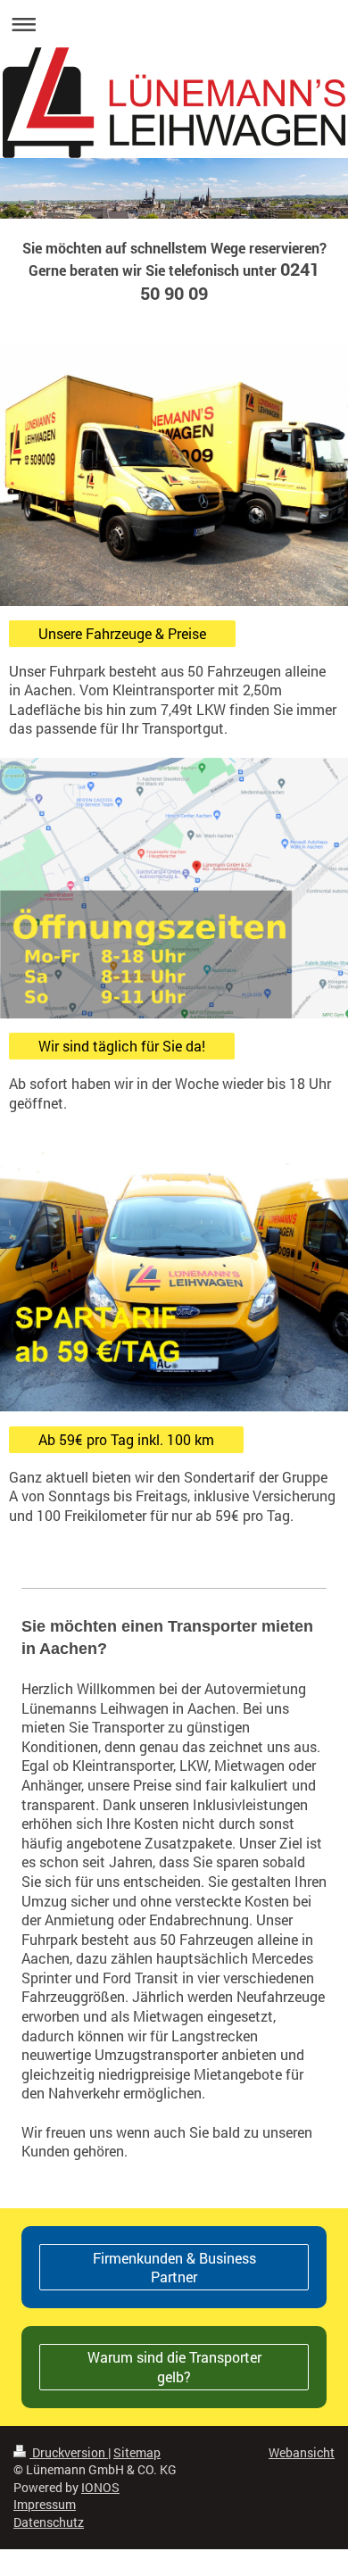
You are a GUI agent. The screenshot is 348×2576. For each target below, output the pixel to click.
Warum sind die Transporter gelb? (174, 2367)
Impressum (45, 2504)
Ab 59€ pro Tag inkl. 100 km (126, 1439)
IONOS (100, 2487)
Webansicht (302, 2452)
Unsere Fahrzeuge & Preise (122, 633)
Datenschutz (49, 2522)
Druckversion (69, 2452)
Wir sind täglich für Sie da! (122, 1046)
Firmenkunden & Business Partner (174, 2268)
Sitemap (137, 2452)
